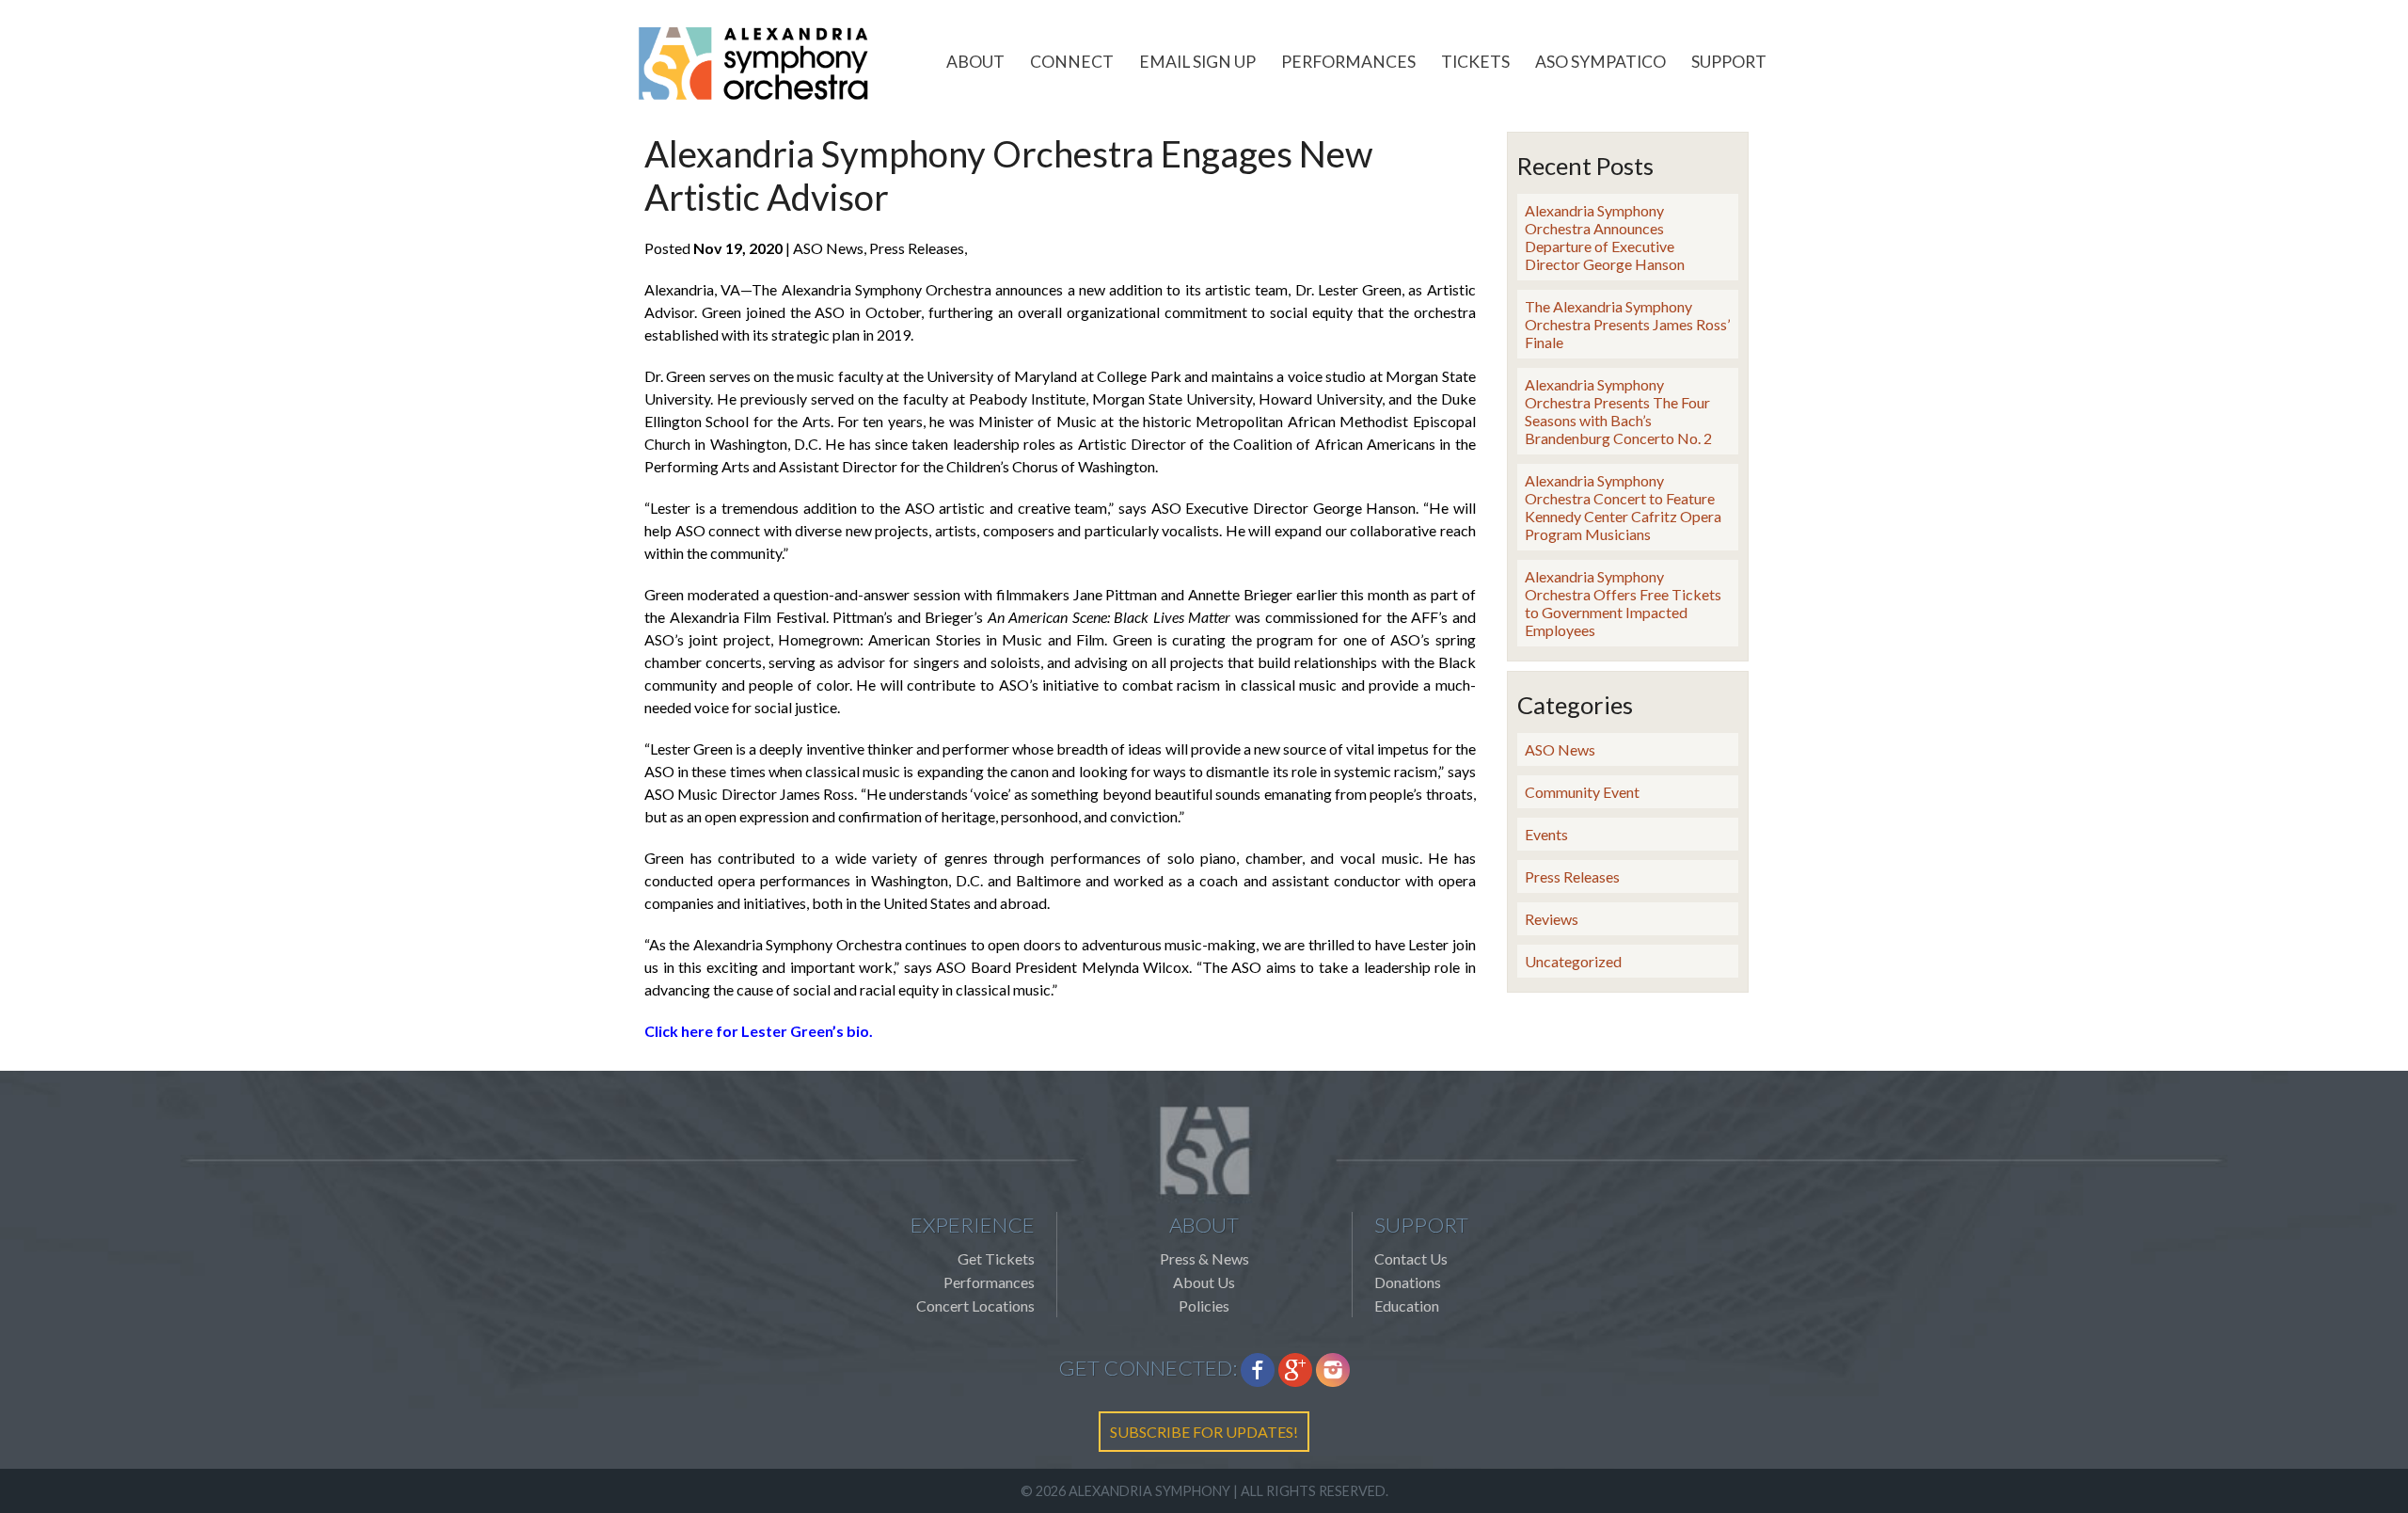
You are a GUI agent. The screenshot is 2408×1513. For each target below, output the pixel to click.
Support (1729, 62)
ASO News (1560, 749)
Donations (1408, 1282)
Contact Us (1411, 1258)
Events (1546, 834)
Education (1407, 1306)
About (975, 62)
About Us (1204, 1282)
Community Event (1582, 792)
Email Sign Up (1197, 62)
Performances (1348, 62)
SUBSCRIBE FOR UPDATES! (1204, 1432)
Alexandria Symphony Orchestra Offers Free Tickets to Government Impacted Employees (1623, 603)
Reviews (1552, 919)
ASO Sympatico (1600, 62)
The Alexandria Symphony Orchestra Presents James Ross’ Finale (1627, 324)
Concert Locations (975, 1306)
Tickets (1475, 62)
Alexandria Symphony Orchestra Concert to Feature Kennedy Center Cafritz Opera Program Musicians (1623, 507)
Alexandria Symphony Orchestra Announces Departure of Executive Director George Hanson (1605, 237)
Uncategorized (1573, 961)
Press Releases (1572, 876)
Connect (1072, 62)
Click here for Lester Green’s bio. (759, 1031)
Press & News (1204, 1258)
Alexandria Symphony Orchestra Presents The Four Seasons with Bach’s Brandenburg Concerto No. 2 (1618, 411)
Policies (1204, 1306)
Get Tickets (996, 1258)
